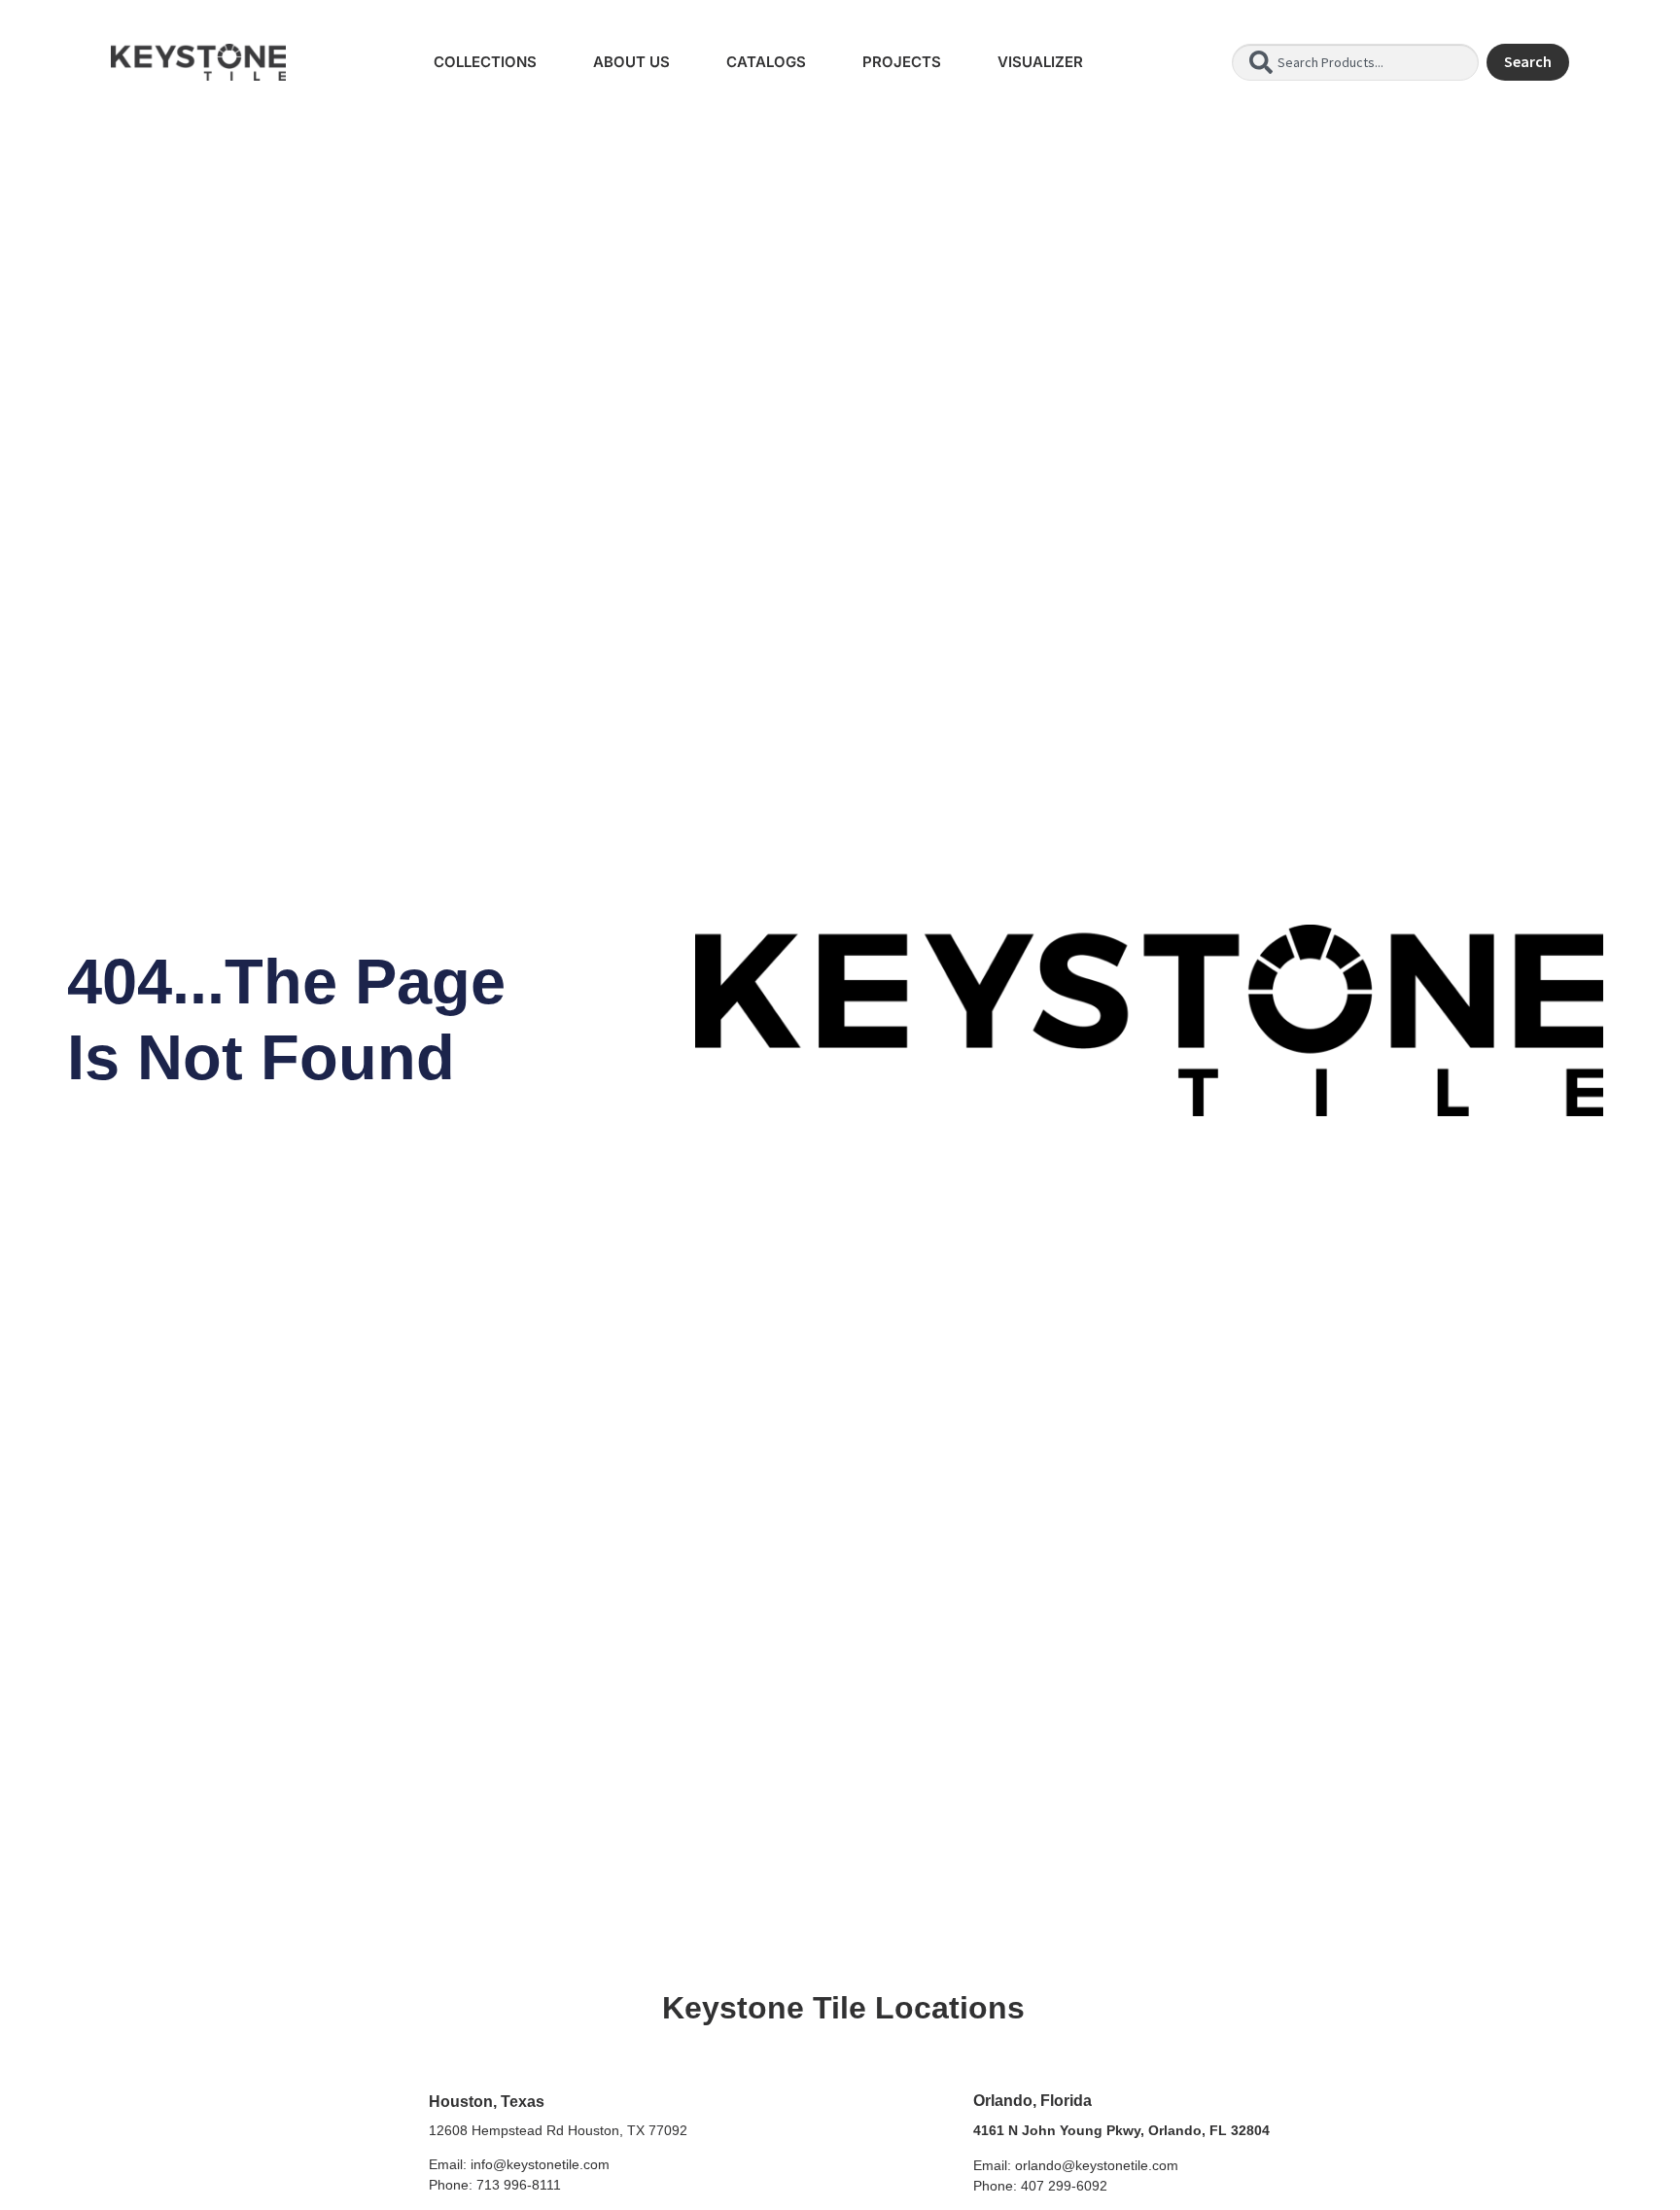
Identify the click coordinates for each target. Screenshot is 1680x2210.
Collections (485, 62)
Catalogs (766, 62)
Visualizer (1040, 62)
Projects (902, 62)
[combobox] (1355, 62)
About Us (631, 62)
